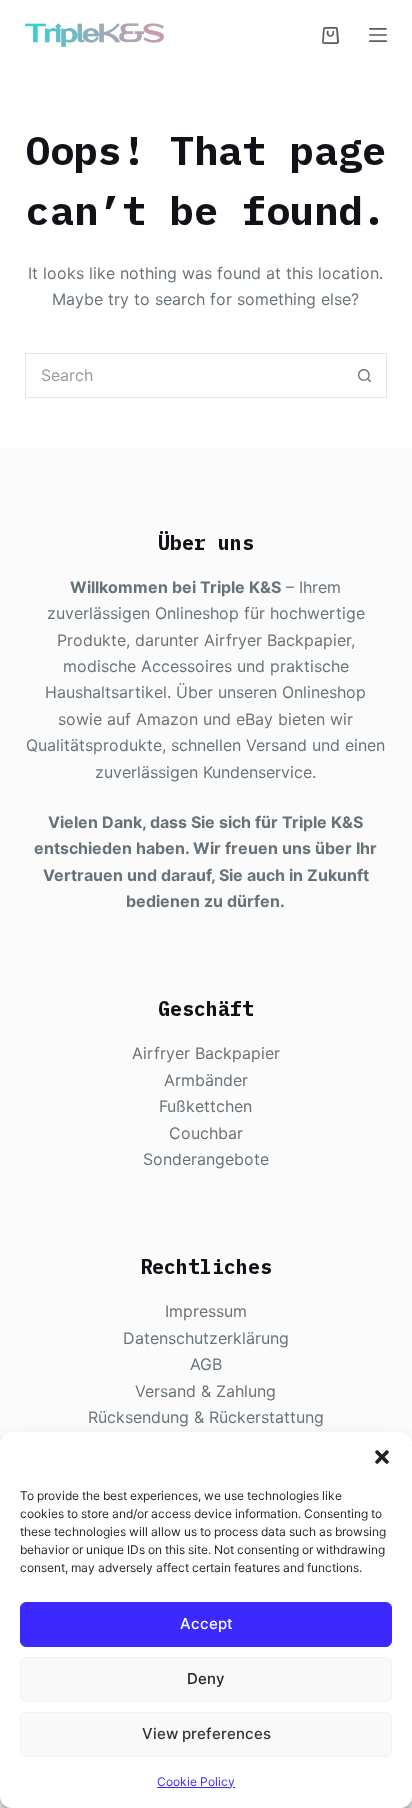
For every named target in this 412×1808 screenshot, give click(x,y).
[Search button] (364, 375)
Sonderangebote (206, 1159)
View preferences (206, 1733)
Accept (206, 1623)
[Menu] (378, 35)
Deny (206, 1678)
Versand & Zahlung (205, 1391)
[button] (382, 1457)
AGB (206, 1364)
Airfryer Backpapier (206, 1053)
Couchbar (206, 1133)
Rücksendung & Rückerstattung (206, 1417)
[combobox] (185, 375)
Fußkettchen (205, 1106)
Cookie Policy (196, 1781)
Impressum (206, 1311)
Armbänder (206, 1080)
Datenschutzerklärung (206, 1338)
